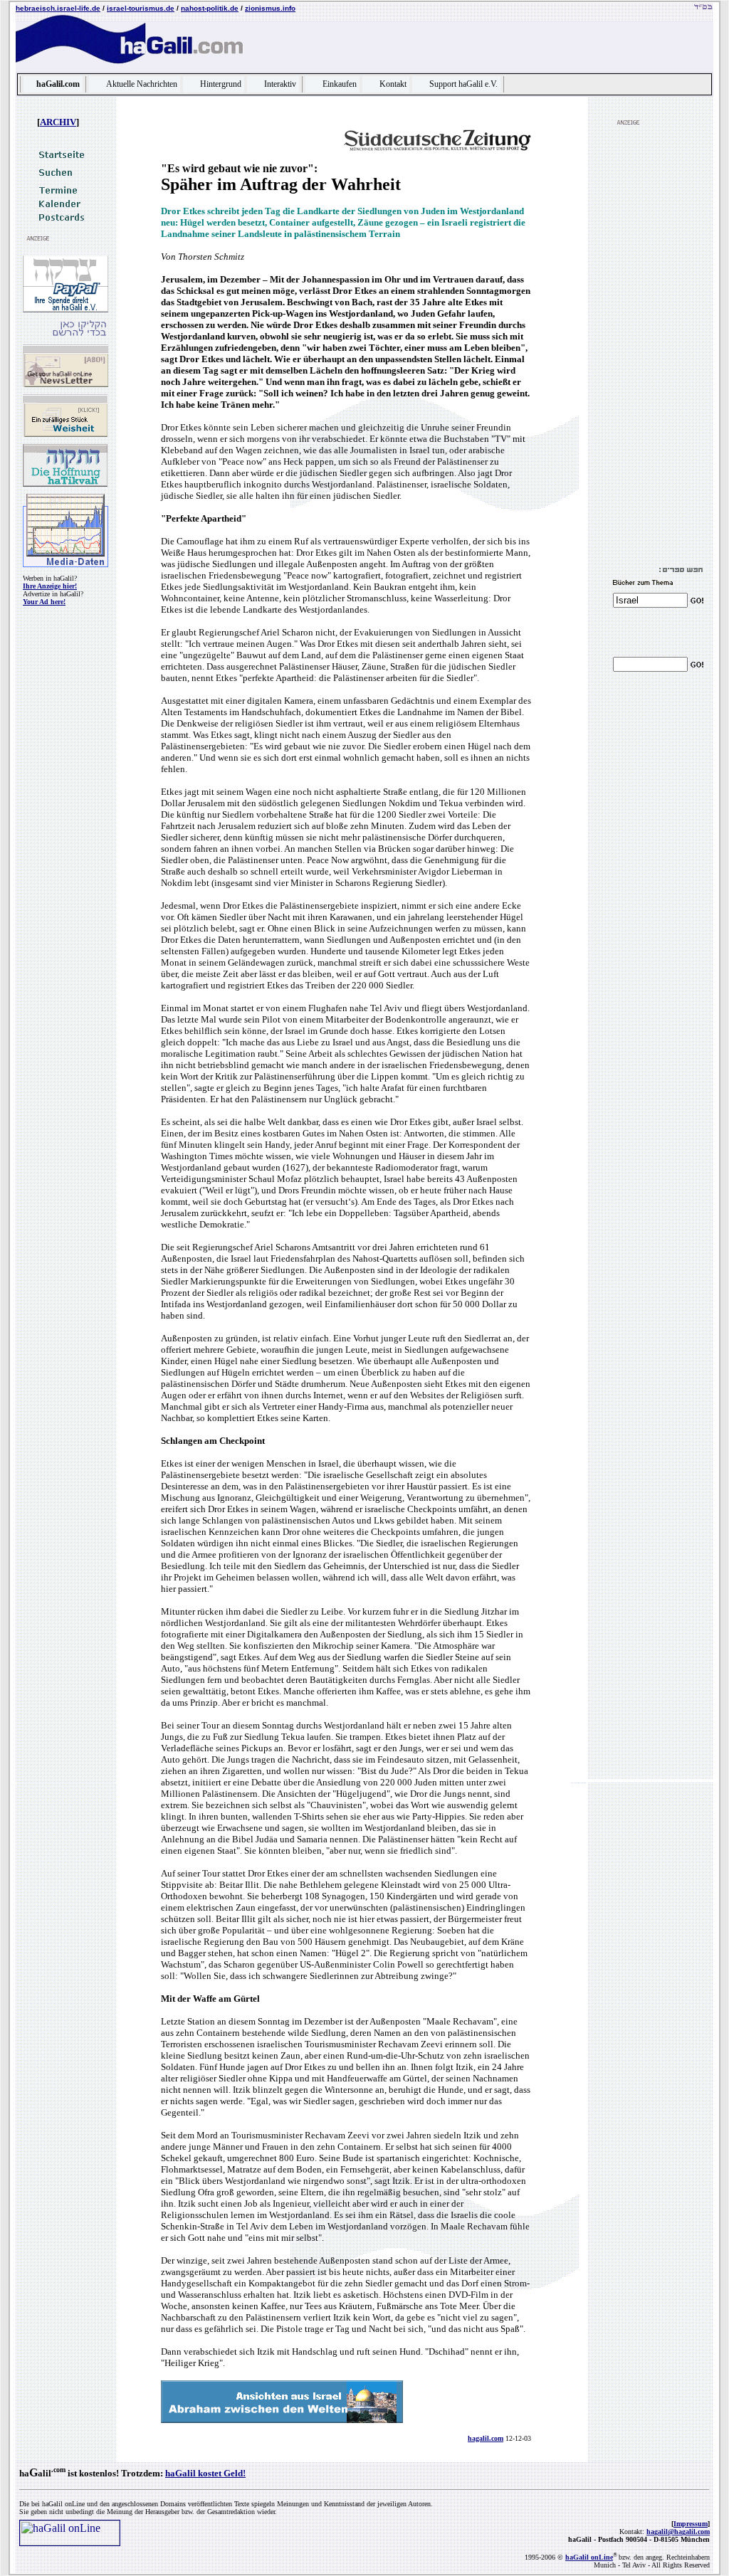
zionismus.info (270, 8)
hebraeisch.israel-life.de (58, 8)
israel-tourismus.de (141, 8)
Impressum (691, 2524)
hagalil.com (486, 2438)
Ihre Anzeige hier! (50, 586)
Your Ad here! (44, 602)
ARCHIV (58, 122)
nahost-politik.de (210, 8)
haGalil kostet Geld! (205, 2473)
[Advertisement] (656, 346)
